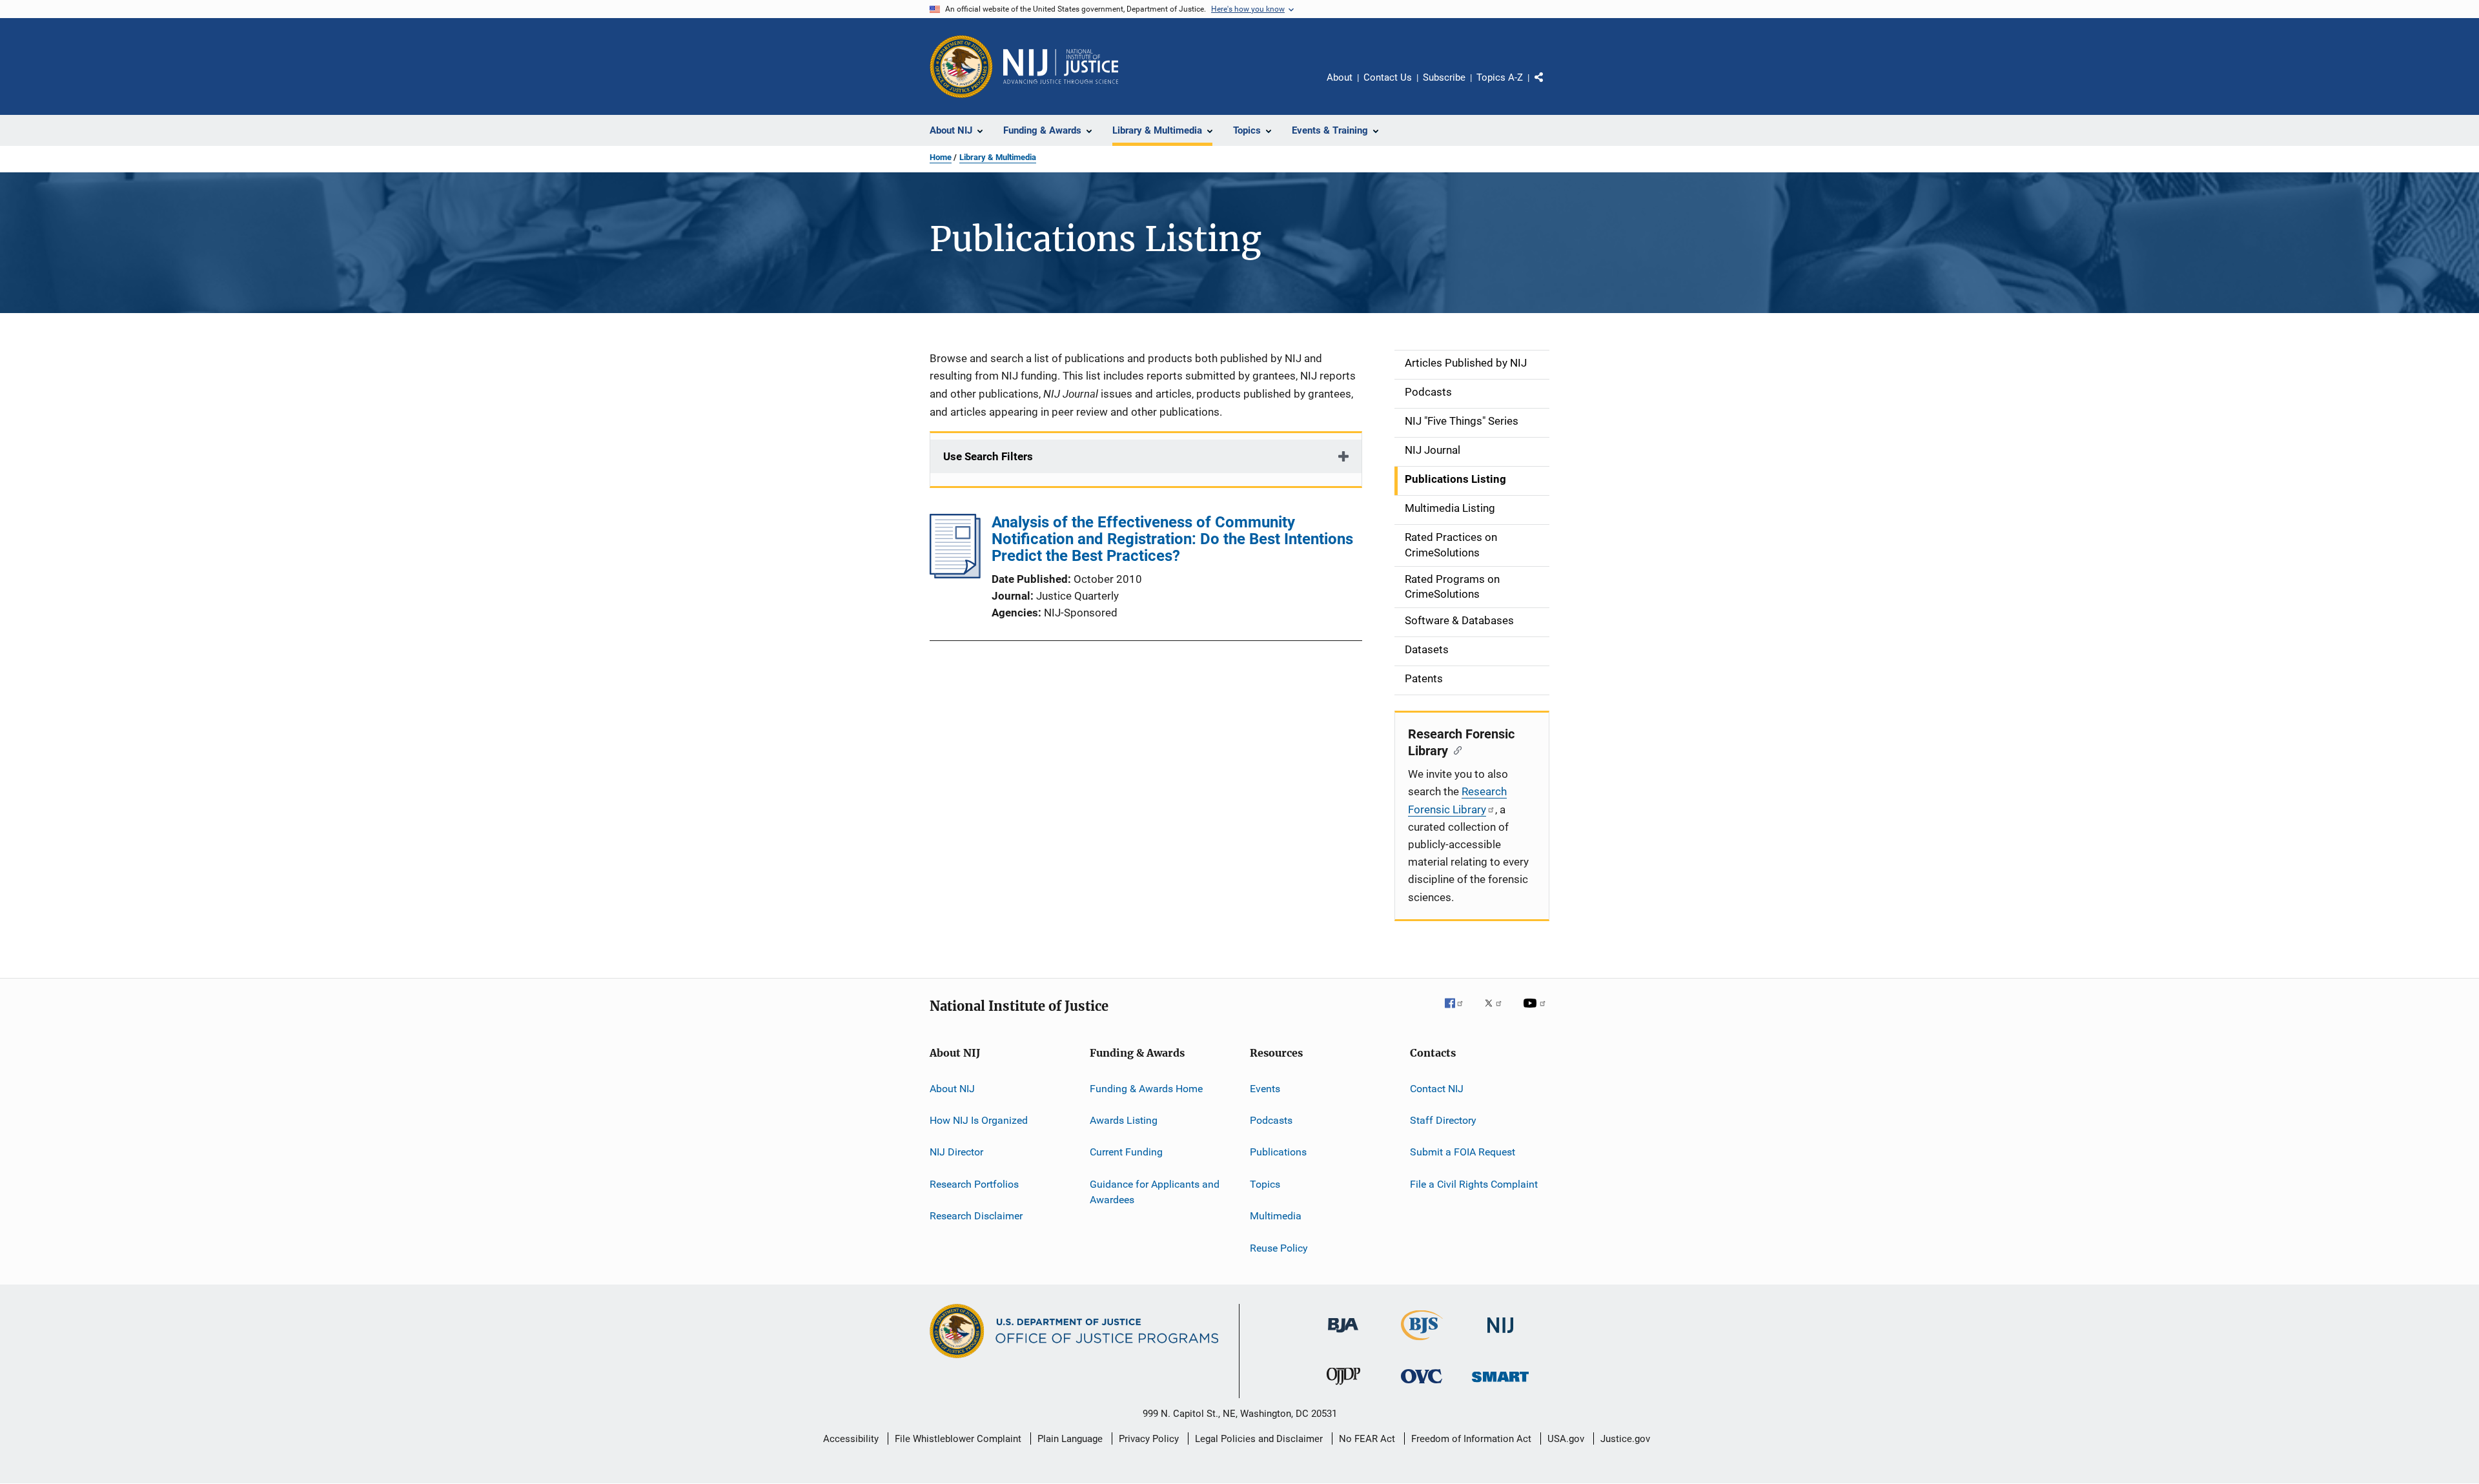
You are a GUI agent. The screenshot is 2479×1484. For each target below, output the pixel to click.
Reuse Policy (1279, 1247)
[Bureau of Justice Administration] (1343, 1335)
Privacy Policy (1149, 1439)
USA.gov (1566, 1439)
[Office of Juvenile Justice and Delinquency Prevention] (1343, 1387)
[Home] (1061, 66)
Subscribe (1444, 77)
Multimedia (1276, 1216)
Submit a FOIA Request (1463, 1152)
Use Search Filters (988, 456)
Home (941, 157)
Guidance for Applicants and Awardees (1155, 1192)
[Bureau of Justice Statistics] (1422, 1343)
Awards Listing (1124, 1120)
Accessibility (851, 1439)
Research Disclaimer (976, 1216)
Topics (1265, 1184)
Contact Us (1388, 77)
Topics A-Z (1500, 77)
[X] (1498, 1012)
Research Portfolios (974, 1184)
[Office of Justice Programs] (961, 66)
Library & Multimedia (998, 157)
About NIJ (952, 1089)
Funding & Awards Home (1146, 1089)
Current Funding (1126, 1152)
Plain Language (1070, 1439)
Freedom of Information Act (1471, 1439)
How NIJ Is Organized (979, 1120)
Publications (1278, 1152)
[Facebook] (1459, 1012)
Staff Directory (1443, 1120)
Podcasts (1271, 1120)
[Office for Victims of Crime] (1422, 1386)
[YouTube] (1536, 1012)
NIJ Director (956, 1152)
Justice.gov (1625, 1439)
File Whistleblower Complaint (958, 1439)
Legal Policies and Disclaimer (1259, 1439)
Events (1265, 1089)
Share (1549, 86)
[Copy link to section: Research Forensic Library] (1455, 749)
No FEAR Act (1367, 1439)
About (1340, 77)
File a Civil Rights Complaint (1474, 1184)
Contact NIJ (1437, 1089)
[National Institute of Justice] (1500, 1335)
